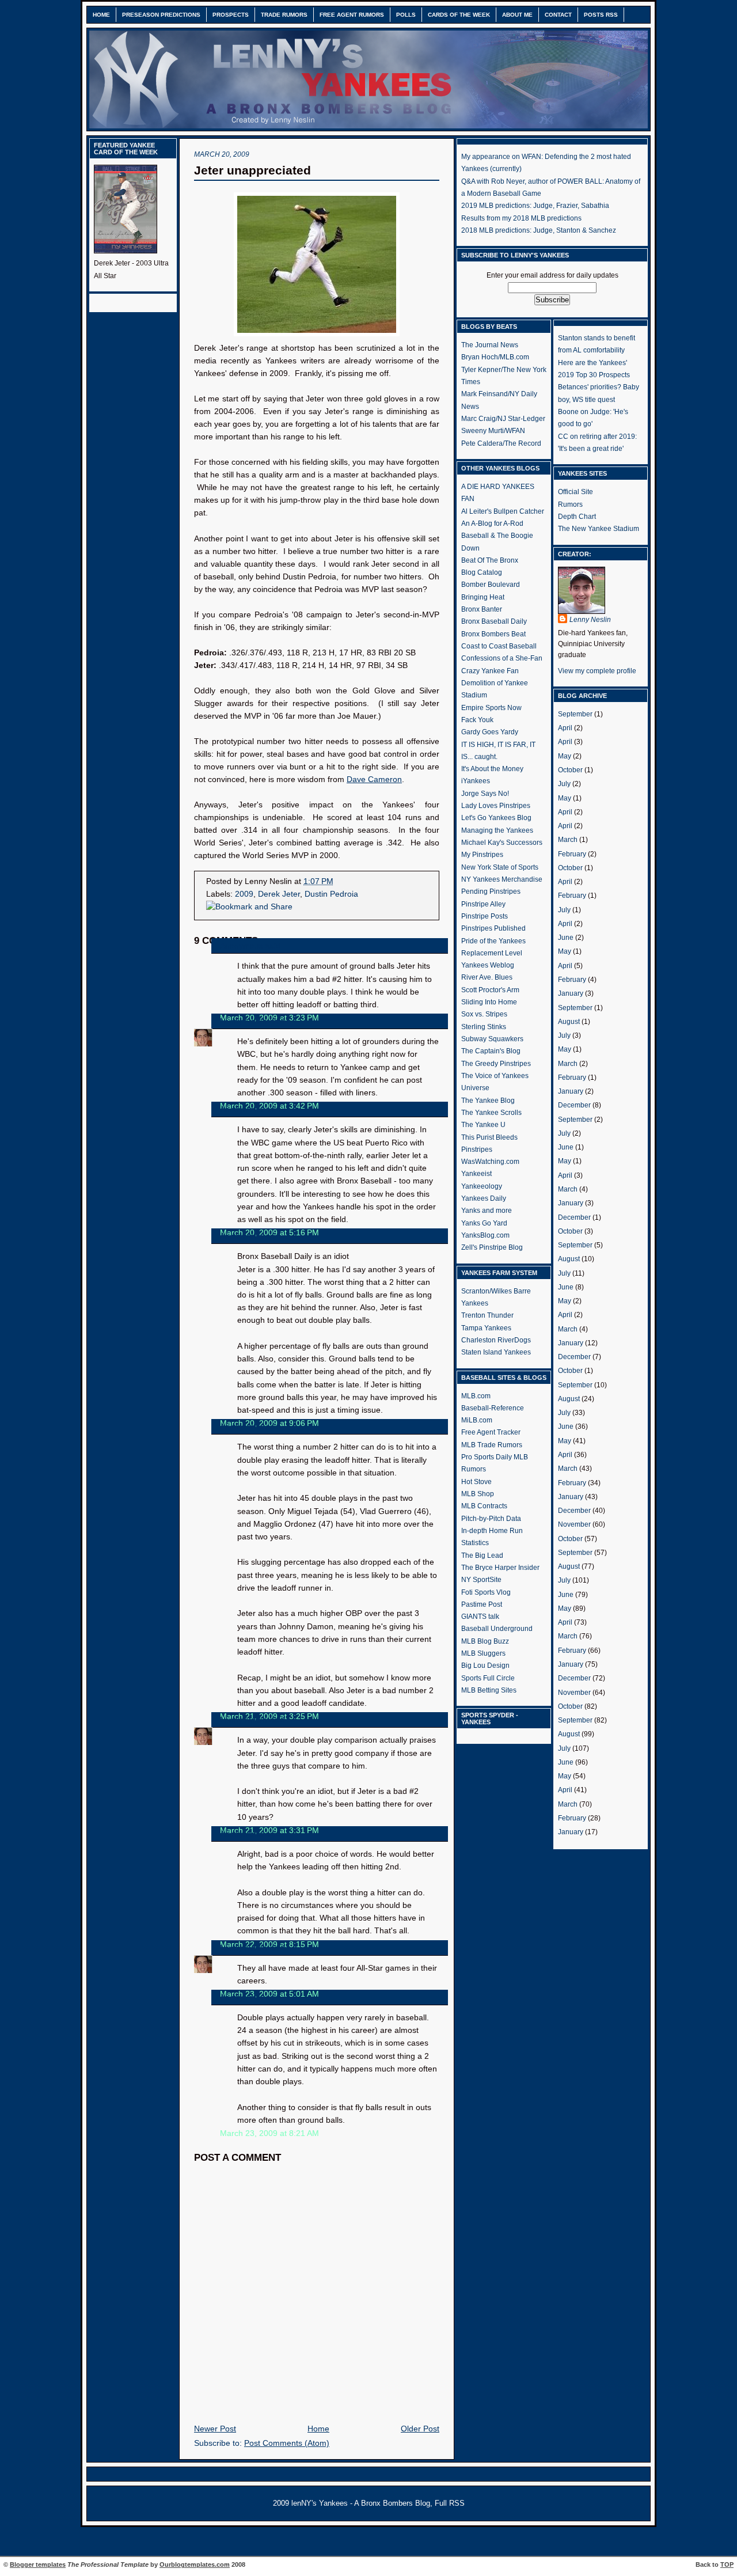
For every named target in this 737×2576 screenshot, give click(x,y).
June (566, 938)
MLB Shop (478, 1494)
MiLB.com (477, 1420)
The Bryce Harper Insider (500, 1568)
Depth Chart (577, 517)
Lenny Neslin (244, 1021)
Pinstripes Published (493, 928)
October (570, 770)
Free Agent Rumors (352, 15)
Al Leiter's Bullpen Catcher (503, 511)
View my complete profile (597, 671)
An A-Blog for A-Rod (492, 523)
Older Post (420, 2429)
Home (101, 15)
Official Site (575, 492)
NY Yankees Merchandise (502, 879)
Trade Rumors (284, 15)
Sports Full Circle (488, 1678)
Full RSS (450, 2503)
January (571, 993)
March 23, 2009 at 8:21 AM (269, 2133)
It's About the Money (492, 769)
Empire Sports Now (491, 708)
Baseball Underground (497, 1629)
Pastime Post (482, 1604)
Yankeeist (476, 1174)
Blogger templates (38, 2564)
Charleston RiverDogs (496, 1340)
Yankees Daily (484, 1198)
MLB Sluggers (483, 1653)
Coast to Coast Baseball (499, 646)
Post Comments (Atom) (287, 2443)
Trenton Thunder (487, 1315)
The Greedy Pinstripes (496, 1064)
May (565, 756)
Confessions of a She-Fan (502, 658)
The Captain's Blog (491, 1051)
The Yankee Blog (488, 1101)
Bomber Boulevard (491, 585)
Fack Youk (477, 720)
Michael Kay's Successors (502, 843)
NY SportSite (481, 1580)
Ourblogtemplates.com (195, 2564)
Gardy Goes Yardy (490, 732)
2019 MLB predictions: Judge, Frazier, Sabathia (535, 206)
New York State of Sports (500, 867)
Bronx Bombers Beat (493, 634)
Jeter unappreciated (252, 170)
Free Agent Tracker (491, 1432)
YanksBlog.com (485, 1235)
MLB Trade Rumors (492, 1445)
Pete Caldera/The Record (501, 443)
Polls (406, 15)
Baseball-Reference (493, 1408)
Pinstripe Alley (483, 904)
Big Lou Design (485, 1666)
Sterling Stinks (484, 1027)
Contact (558, 15)
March (568, 840)
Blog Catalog (482, 572)
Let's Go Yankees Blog (496, 818)
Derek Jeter (279, 894)
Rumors (570, 504)
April (565, 728)
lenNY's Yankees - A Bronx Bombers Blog (361, 2503)
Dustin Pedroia (331, 894)
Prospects (231, 15)
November (574, 1524)
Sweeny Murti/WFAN (493, 431)
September (575, 714)
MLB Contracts (484, 1506)
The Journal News (490, 345)
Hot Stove (476, 1482)
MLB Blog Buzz (485, 1641)
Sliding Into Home (489, 1002)
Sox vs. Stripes (484, 1014)
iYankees (476, 781)
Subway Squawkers (492, 1039)
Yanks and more (487, 1211)
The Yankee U (483, 1125)
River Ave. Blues (487, 977)
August (569, 1022)
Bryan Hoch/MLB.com (495, 357)
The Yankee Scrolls (491, 1113)
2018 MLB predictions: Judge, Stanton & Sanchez (539, 230)
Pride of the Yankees (493, 941)
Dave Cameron (374, 779)
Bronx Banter (482, 609)
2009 (244, 894)
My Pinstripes (482, 855)
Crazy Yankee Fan (490, 671)
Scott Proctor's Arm (490, 990)
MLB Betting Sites (489, 1690)
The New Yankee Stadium (599, 529)
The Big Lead (482, 1556)
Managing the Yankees (497, 830)
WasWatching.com (490, 1162)
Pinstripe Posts (485, 916)
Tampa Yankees (486, 1328)
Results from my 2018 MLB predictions (521, 218)
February (572, 854)
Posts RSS (601, 15)
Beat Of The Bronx (490, 560)
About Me (517, 15)
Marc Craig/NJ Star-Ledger (503, 419)
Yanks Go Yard (484, 1223)
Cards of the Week (459, 15)
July (564, 784)
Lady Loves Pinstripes (496, 806)
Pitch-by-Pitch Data (491, 1519)
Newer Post (215, 2429)
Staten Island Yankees (496, 1352)
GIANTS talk (480, 1617)
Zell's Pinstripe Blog (492, 1247)
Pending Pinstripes (491, 891)
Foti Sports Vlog (486, 1592)
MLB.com (476, 1396)
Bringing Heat (483, 597)
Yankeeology (482, 1186)
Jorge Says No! (485, 794)
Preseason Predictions (161, 15)
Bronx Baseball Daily (494, 621)
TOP (727, 2564)
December (574, 1105)
